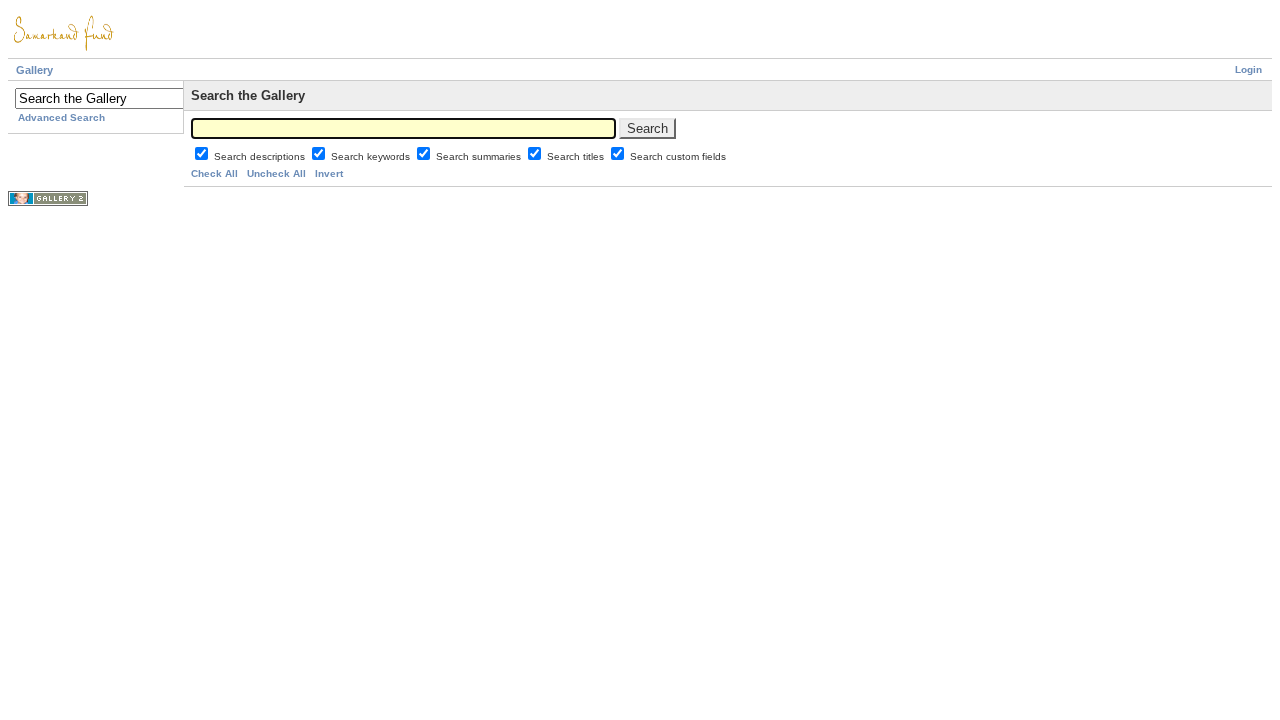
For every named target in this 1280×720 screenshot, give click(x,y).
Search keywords (372, 156)
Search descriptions (261, 156)
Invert (329, 173)
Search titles (577, 156)
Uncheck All (276, 173)
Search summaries (480, 156)
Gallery (34, 70)
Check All (214, 173)
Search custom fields (678, 156)
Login (1248, 69)
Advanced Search (61, 117)
